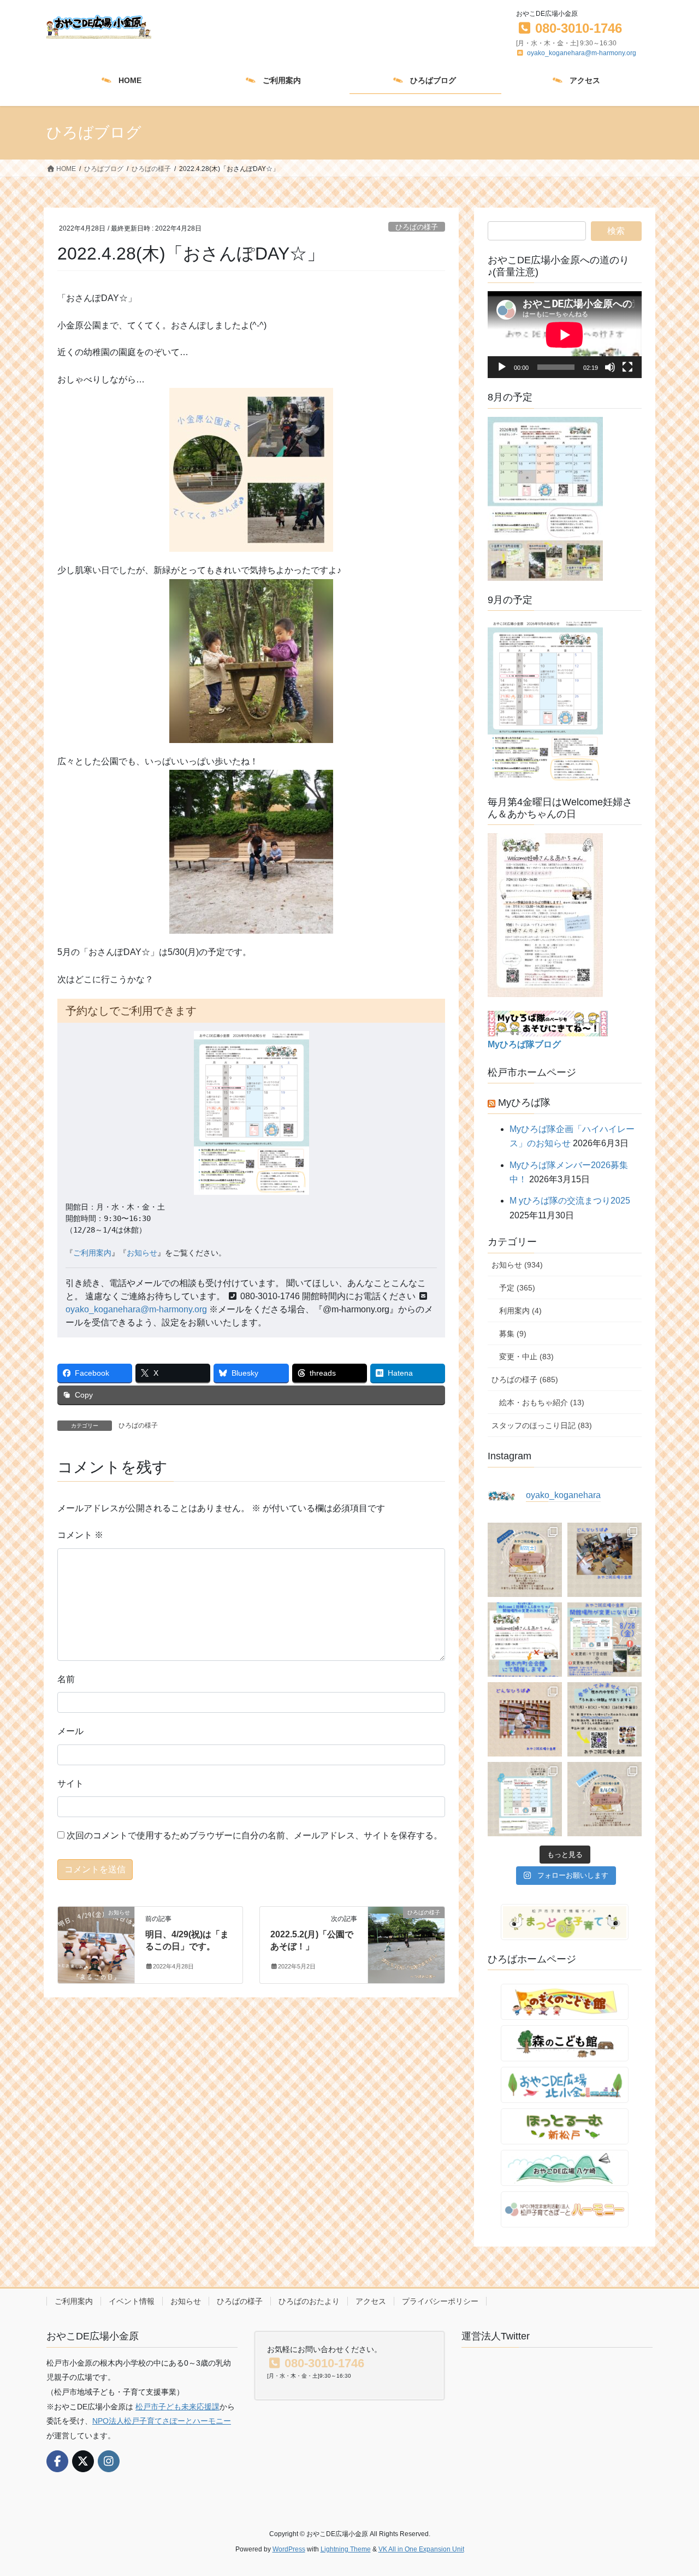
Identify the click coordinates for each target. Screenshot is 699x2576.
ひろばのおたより (309, 2301)
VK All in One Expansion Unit (421, 2549)
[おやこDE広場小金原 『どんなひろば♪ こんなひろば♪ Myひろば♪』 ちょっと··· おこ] (525, 1719)
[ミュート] (610, 367)
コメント (80, 1535)
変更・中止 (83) (526, 1357)
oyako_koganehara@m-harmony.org (582, 53)
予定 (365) (517, 1288)
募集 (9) (513, 1334)
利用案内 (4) (520, 1311)
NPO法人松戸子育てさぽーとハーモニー (162, 2421)
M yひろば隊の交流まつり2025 (570, 1201)
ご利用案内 (92, 1253)
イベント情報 (132, 2301)
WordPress (289, 2549)
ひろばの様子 (417, 227)
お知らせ (142, 1253)
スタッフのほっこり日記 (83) (542, 1425)
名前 (66, 1679)
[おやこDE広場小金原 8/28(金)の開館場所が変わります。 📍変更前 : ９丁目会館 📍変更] (605, 1640)
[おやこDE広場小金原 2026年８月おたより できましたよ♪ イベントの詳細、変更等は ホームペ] (525, 1799)
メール (70, 1731)
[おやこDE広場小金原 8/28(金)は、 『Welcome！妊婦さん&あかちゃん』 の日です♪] (525, 1640)
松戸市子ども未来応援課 (177, 2407)
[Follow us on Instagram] (109, 2461)
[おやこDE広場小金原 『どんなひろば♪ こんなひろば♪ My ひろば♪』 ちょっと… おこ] (605, 1560)
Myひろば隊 (524, 1103)
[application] (565, 335)
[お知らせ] (96, 1935)
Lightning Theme (346, 2549)
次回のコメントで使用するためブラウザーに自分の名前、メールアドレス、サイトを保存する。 (254, 1835)
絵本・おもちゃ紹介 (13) (542, 1402)
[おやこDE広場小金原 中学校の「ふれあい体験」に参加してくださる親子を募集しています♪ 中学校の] (605, 1719)
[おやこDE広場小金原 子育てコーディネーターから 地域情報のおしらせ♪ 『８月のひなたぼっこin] (605, 1799)
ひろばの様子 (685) (525, 1380)
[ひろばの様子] (406, 1944)
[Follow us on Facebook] (57, 2461)
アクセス (371, 2301)
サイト (70, 1784)
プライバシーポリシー (440, 2301)
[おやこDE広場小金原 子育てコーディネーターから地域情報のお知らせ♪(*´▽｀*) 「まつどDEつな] (525, 1560)
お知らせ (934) (517, 1265)
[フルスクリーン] (627, 367)
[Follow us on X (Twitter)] (83, 2461)
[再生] (502, 367)
